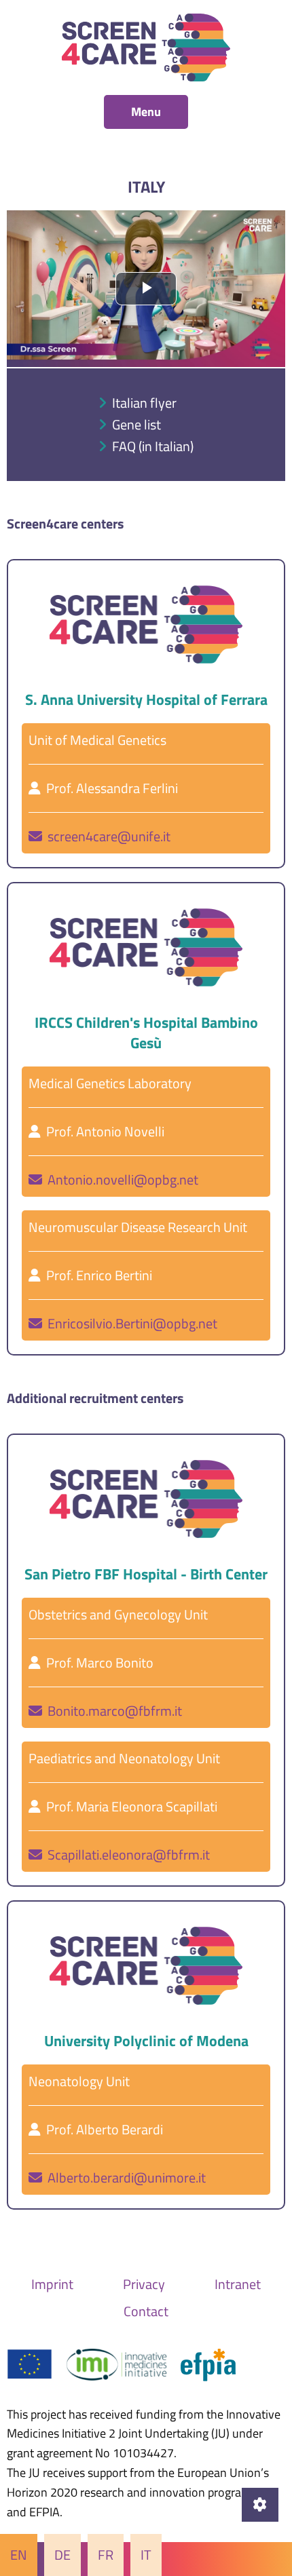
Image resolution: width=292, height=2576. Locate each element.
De (62, 2555)
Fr (106, 2555)
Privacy (144, 2284)
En (19, 2555)
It (146, 2555)
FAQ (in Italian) (153, 446)
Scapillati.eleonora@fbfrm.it (126, 1854)
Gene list (136, 424)
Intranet (238, 2284)
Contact (146, 2311)
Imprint (52, 2284)
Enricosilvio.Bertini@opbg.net (130, 1323)
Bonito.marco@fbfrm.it (112, 1711)
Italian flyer (144, 403)
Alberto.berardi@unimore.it (124, 2177)
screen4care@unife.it (106, 836)
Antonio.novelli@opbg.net (120, 1179)
